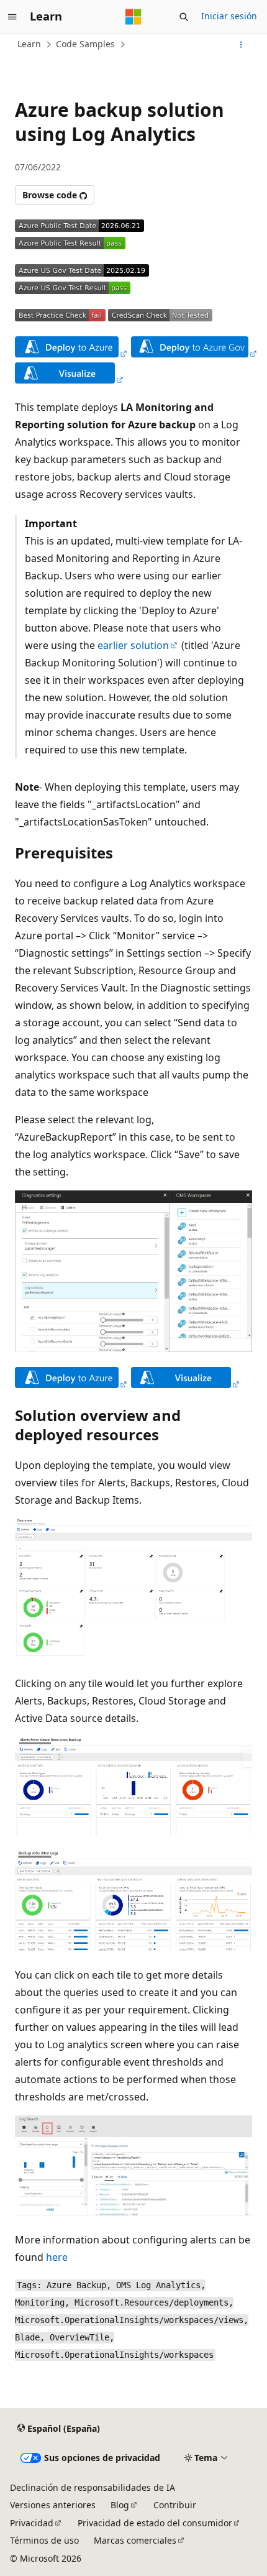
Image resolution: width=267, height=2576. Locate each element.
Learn (29, 44)
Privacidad (32, 2523)
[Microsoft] (133, 17)
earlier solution (133, 645)
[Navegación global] (12, 17)
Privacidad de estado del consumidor (155, 2523)
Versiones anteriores (53, 2505)
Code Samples (85, 44)
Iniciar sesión (229, 16)
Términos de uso (44, 2540)
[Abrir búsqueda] (184, 17)
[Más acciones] (241, 45)
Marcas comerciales (135, 2540)
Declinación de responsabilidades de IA (93, 2487)
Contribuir (175, 2505)
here (57, 2257)
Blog (120, 2505)
